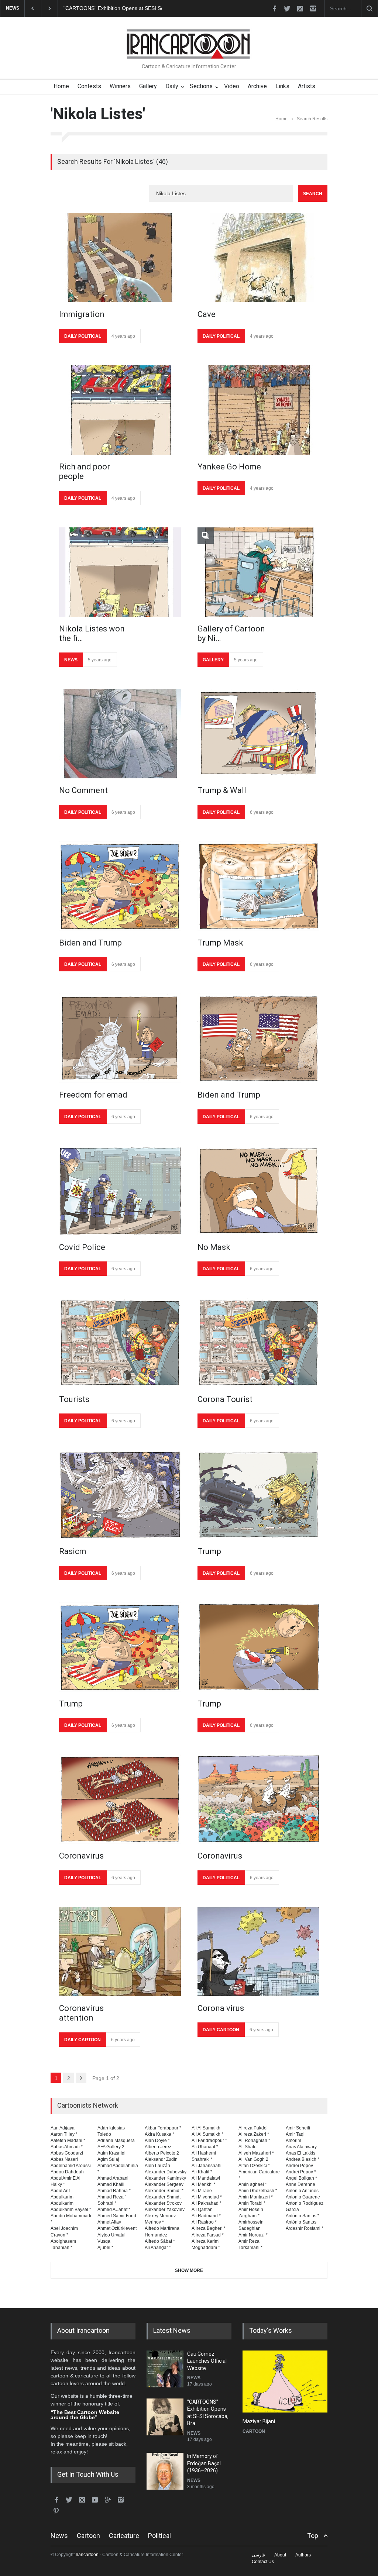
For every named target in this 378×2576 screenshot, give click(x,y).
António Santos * (303, 2216)
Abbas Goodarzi (67, 2153)
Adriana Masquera (116, 2141)
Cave (207, 314)
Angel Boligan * (301, 2178)
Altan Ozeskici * (254, 2166)
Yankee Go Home (229, 467)
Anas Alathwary (301, 2147)
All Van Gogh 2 (253, 2159)
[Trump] (258, 1495)
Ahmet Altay (109, 2222)
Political (159, 2536)
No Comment (83, 790)
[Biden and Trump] (120, 886)
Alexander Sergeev (164, 2184)
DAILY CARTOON (83, 2040)
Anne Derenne (300, 2184)
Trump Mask (220, 943)
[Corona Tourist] (258, 1343)
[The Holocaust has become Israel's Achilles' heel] (285, 2382)
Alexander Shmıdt (163, 2197)
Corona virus (221, 2008)
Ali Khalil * (202, 2172)
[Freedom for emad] (120, 1038)
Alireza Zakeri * (254, 2134)
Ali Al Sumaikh (206, 2128)
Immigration (82, 314)
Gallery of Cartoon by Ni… (231, 633)
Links (282, 86)
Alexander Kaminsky (165, 2178)
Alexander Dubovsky (166, 2172)
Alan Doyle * (157, 2141)
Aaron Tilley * (64, 2134)
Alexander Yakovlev (165, 2210)
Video (232, 86)
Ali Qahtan (202, 2210)
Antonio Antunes (302, 2191)
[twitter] (287, 8)
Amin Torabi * (252, 2203)
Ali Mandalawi (206, 2178)
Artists (307, 86)
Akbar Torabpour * (163, 2128)
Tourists (74, 1399)
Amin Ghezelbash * (258, 2191)
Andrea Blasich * (303, 2159)
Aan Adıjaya (63, 2128)
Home (61, 86)
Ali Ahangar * (158, 2248)
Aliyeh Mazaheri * (256, 2153)
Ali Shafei (248, 2147)
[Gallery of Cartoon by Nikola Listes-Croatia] (258, 572)
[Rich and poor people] (120, 410)
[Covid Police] (120, 1191)
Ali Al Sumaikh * (207, 2134)
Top (313, 2536)
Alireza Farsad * (208, 2235)
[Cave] (258, 258)
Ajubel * (105, 2248)
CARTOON (254, 2431)
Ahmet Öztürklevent (117, 2228)
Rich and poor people (85, 471)
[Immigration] (120, 258)
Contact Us (263, 2562)
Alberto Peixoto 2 (162, 2153)
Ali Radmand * (206, 2216)
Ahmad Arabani (113, 2178)
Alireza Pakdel (253, 2128)
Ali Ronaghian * (254, 2141)
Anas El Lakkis (300, 2153)
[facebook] (274, 8)
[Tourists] (120, 1343)
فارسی (258, 2555)
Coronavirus (81, 1856)
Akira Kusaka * (159, 2134)
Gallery (148, 86)
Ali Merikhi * (204, 2184)
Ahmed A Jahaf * (114, 2210)
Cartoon (88, 2536)
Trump (209, 1551)
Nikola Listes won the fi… (92, 633)
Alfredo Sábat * (160, 2241)
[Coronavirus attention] (120, 1952)
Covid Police (82, 1247)
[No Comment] (120, 734)
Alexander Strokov (163, 2203)
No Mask (214, 1247)
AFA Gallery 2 (111, 2147)
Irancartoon (87, 2555)
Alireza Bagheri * (209, 2228)
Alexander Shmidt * (164, 2191)
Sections (201, 86)
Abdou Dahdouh (67, 2172)
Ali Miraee (202, 2191)
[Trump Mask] (258, 886)
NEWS (71, 660)
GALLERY (213, 660)
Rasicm (73, 1551)
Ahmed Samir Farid (117, 2216)
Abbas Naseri (64, 2159)
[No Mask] (258, 1191)
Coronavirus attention (81, 2013)
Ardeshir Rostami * (305, 2228)
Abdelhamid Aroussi (71, 2166)
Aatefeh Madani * (68, 2141)
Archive (257, 86)
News (59, 2536)
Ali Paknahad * (207, 2203)
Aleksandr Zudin (161, 2159)
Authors (303, 2555)
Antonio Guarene (303, 2197)
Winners (120, 86)
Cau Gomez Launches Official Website (207, 2361)
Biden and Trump (90, 943)
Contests (89, 86)
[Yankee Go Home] (258, 410)
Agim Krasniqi (111, 2153)
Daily (172, 86)
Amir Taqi (295, 2134)
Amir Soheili (298, 2128)
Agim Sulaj (108, 2159)
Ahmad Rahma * (114, 2191)
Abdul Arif (60, 2191)
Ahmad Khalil (111, 2184)
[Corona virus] (258, 1952)
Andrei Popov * (301, 2172)
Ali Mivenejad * (207, 2197)
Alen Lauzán (157, 2166)
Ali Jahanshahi (207, 2166)
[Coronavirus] (120, 1799)
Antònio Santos (301, 2222)
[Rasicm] (120, 1495)
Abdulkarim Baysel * (71, 2210)
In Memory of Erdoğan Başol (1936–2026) (113, 8)
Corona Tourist (225, 1399)
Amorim (293, 2141)
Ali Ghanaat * (205, 2147)
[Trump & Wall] (258, 734)
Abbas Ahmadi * (67, 2147)
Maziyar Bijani (259, 2421)
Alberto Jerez (158, 2147)
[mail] (300, 8)
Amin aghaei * (253, 2184)
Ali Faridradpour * (209, 2141)
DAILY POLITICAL (83, 336)
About (280, 2555)
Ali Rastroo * (204, 2222)
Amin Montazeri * (256, 2197)
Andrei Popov (299, 2166)
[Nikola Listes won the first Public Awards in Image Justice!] (120, 572)
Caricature (124, 2536)
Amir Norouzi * (253, 2235)
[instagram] (313, 8)
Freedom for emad (93, 1095)
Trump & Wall (222, 790)
